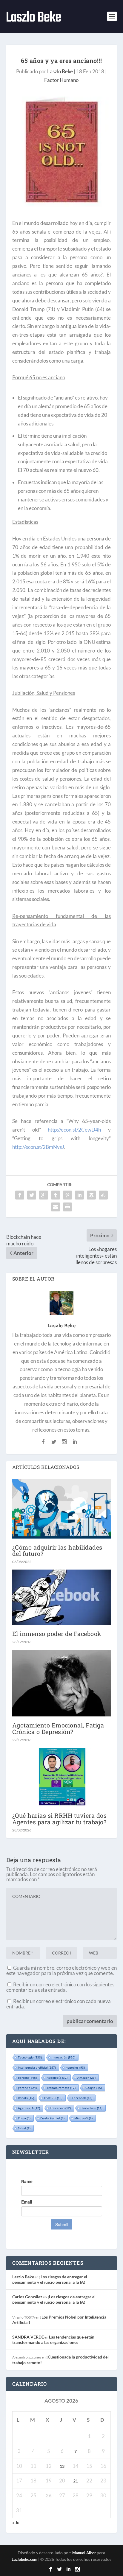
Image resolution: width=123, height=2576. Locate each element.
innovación (63, 2057)
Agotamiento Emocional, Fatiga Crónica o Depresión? (58, 1728)
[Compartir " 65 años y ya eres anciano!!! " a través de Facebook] (20, 1195)
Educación (60, 2108)
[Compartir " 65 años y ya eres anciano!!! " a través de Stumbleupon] (103, 1195)
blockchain (92, 2108)
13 (62, 2466)
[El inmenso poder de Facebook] (62, 1597)
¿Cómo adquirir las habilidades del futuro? (57, 1550)
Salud (24, 2128)
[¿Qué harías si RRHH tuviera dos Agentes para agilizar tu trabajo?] (62, 1777)
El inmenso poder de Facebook (57, 1634)
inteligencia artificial (37, 2067)
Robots (26, 2098)
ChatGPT (53, 2098)
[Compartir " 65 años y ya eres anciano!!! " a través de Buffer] (91, 1195)
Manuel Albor (84, 2553)
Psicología (57, 2078)
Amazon (86, 2078)
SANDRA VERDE (28, 2337)
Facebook (82, 2098)
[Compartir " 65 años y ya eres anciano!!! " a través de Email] (56, 1207)
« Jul (16, 2523)
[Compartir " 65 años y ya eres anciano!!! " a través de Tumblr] (56, 1195)
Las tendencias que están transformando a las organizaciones (53, 2340)
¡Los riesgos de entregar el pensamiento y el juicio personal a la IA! (50, 2279)
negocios (75, 2067)
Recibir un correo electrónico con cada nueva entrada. (59, 2004)
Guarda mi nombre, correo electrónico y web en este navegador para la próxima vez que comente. (61, 1970)
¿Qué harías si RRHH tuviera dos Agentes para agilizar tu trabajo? (60, 1818)
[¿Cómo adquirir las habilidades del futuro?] (62, 1509)
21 (76, 2481)
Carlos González (27, 2297)
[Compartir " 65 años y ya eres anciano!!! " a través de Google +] (44, 1195)
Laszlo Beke (60, 71)
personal (27, 2078)
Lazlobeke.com (24, 2559)
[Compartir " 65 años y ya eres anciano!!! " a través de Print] (67, 1207)
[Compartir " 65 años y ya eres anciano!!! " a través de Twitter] (32, 1195)
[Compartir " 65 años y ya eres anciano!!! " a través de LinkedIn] (79, 1195)
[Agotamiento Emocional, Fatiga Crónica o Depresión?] (62, 1683)
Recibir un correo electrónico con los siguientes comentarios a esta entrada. (60, 1987)
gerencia (27, 2088)
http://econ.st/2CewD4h (74, 1130)
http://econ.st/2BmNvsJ (38, 1147)
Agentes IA (29, 2108)
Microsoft (83, 2118)
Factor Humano (61, 80)
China (24, 2118)
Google (94, 2088)
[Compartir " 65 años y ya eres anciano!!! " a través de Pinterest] (67, 1195)
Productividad (52, 2118)
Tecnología (30, 2057)
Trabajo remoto (61, 2088)
